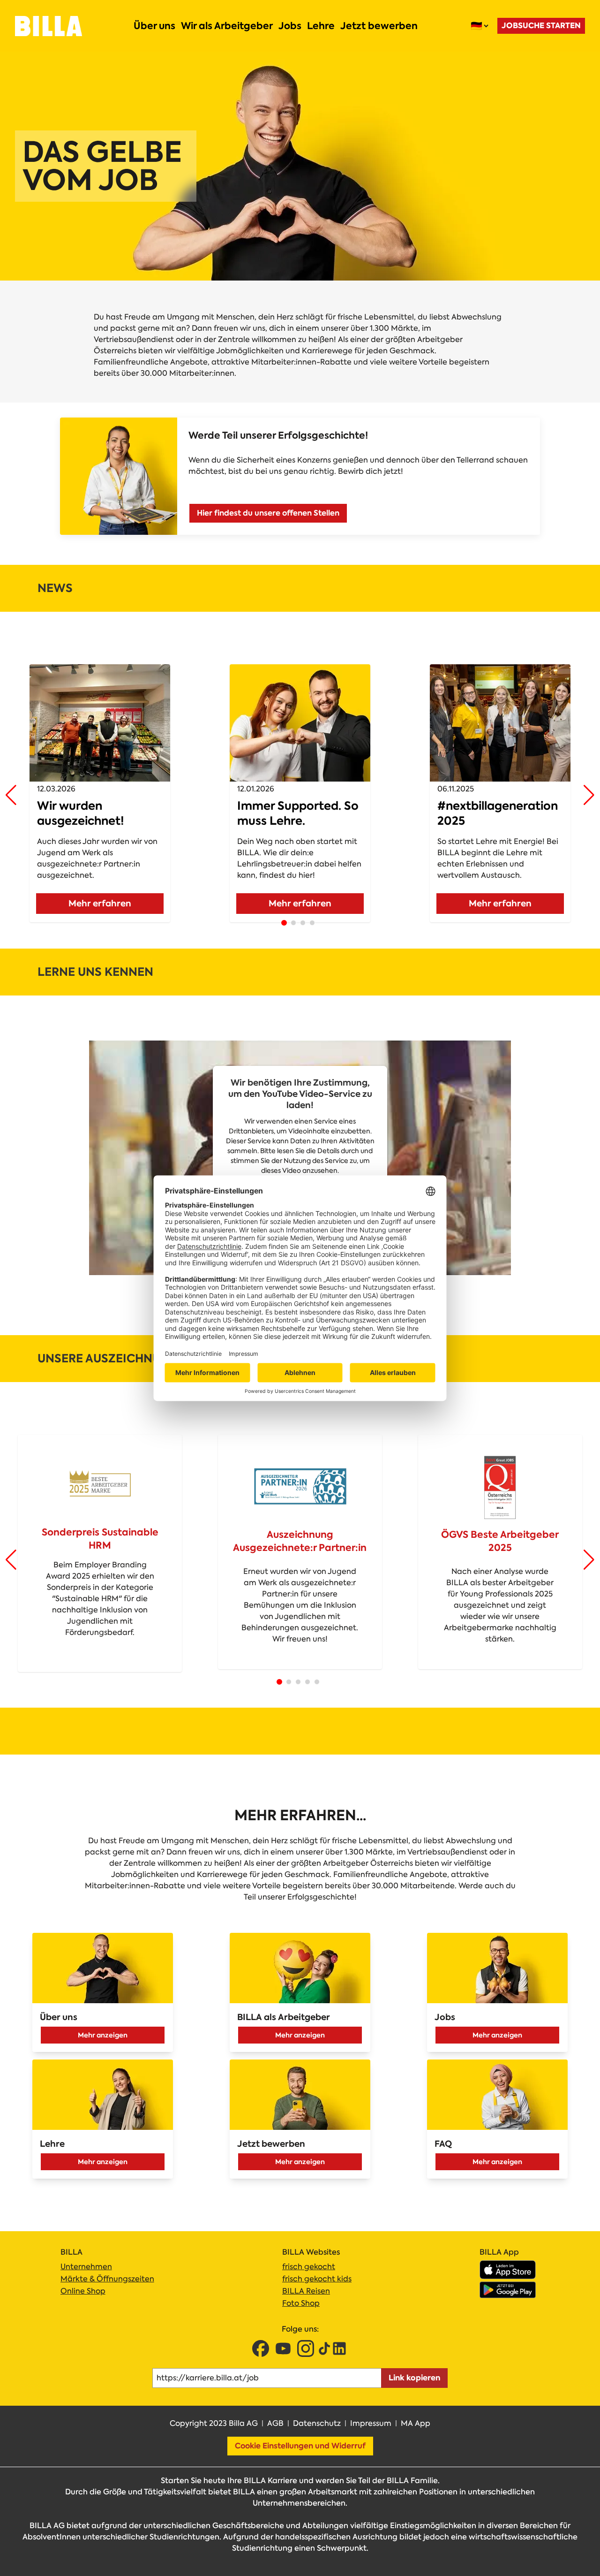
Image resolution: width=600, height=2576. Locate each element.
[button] (11, 795)
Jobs (290, 26)
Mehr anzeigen (103, 2035)
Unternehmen (86, 2267)
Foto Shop (301, 2303)
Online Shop (83, 2291)
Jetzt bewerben (379, 26)
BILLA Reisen (306, 2291)
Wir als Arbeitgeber (227, 26)
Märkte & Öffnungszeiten (107, 2279)
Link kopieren (414, 2378)
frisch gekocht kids (317, 2279)
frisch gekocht (309, 2267)
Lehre (321, 26)
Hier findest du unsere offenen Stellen (268, 513)
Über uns (154, 26)
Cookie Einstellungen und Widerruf (300, 2446)
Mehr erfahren (100, 903)
